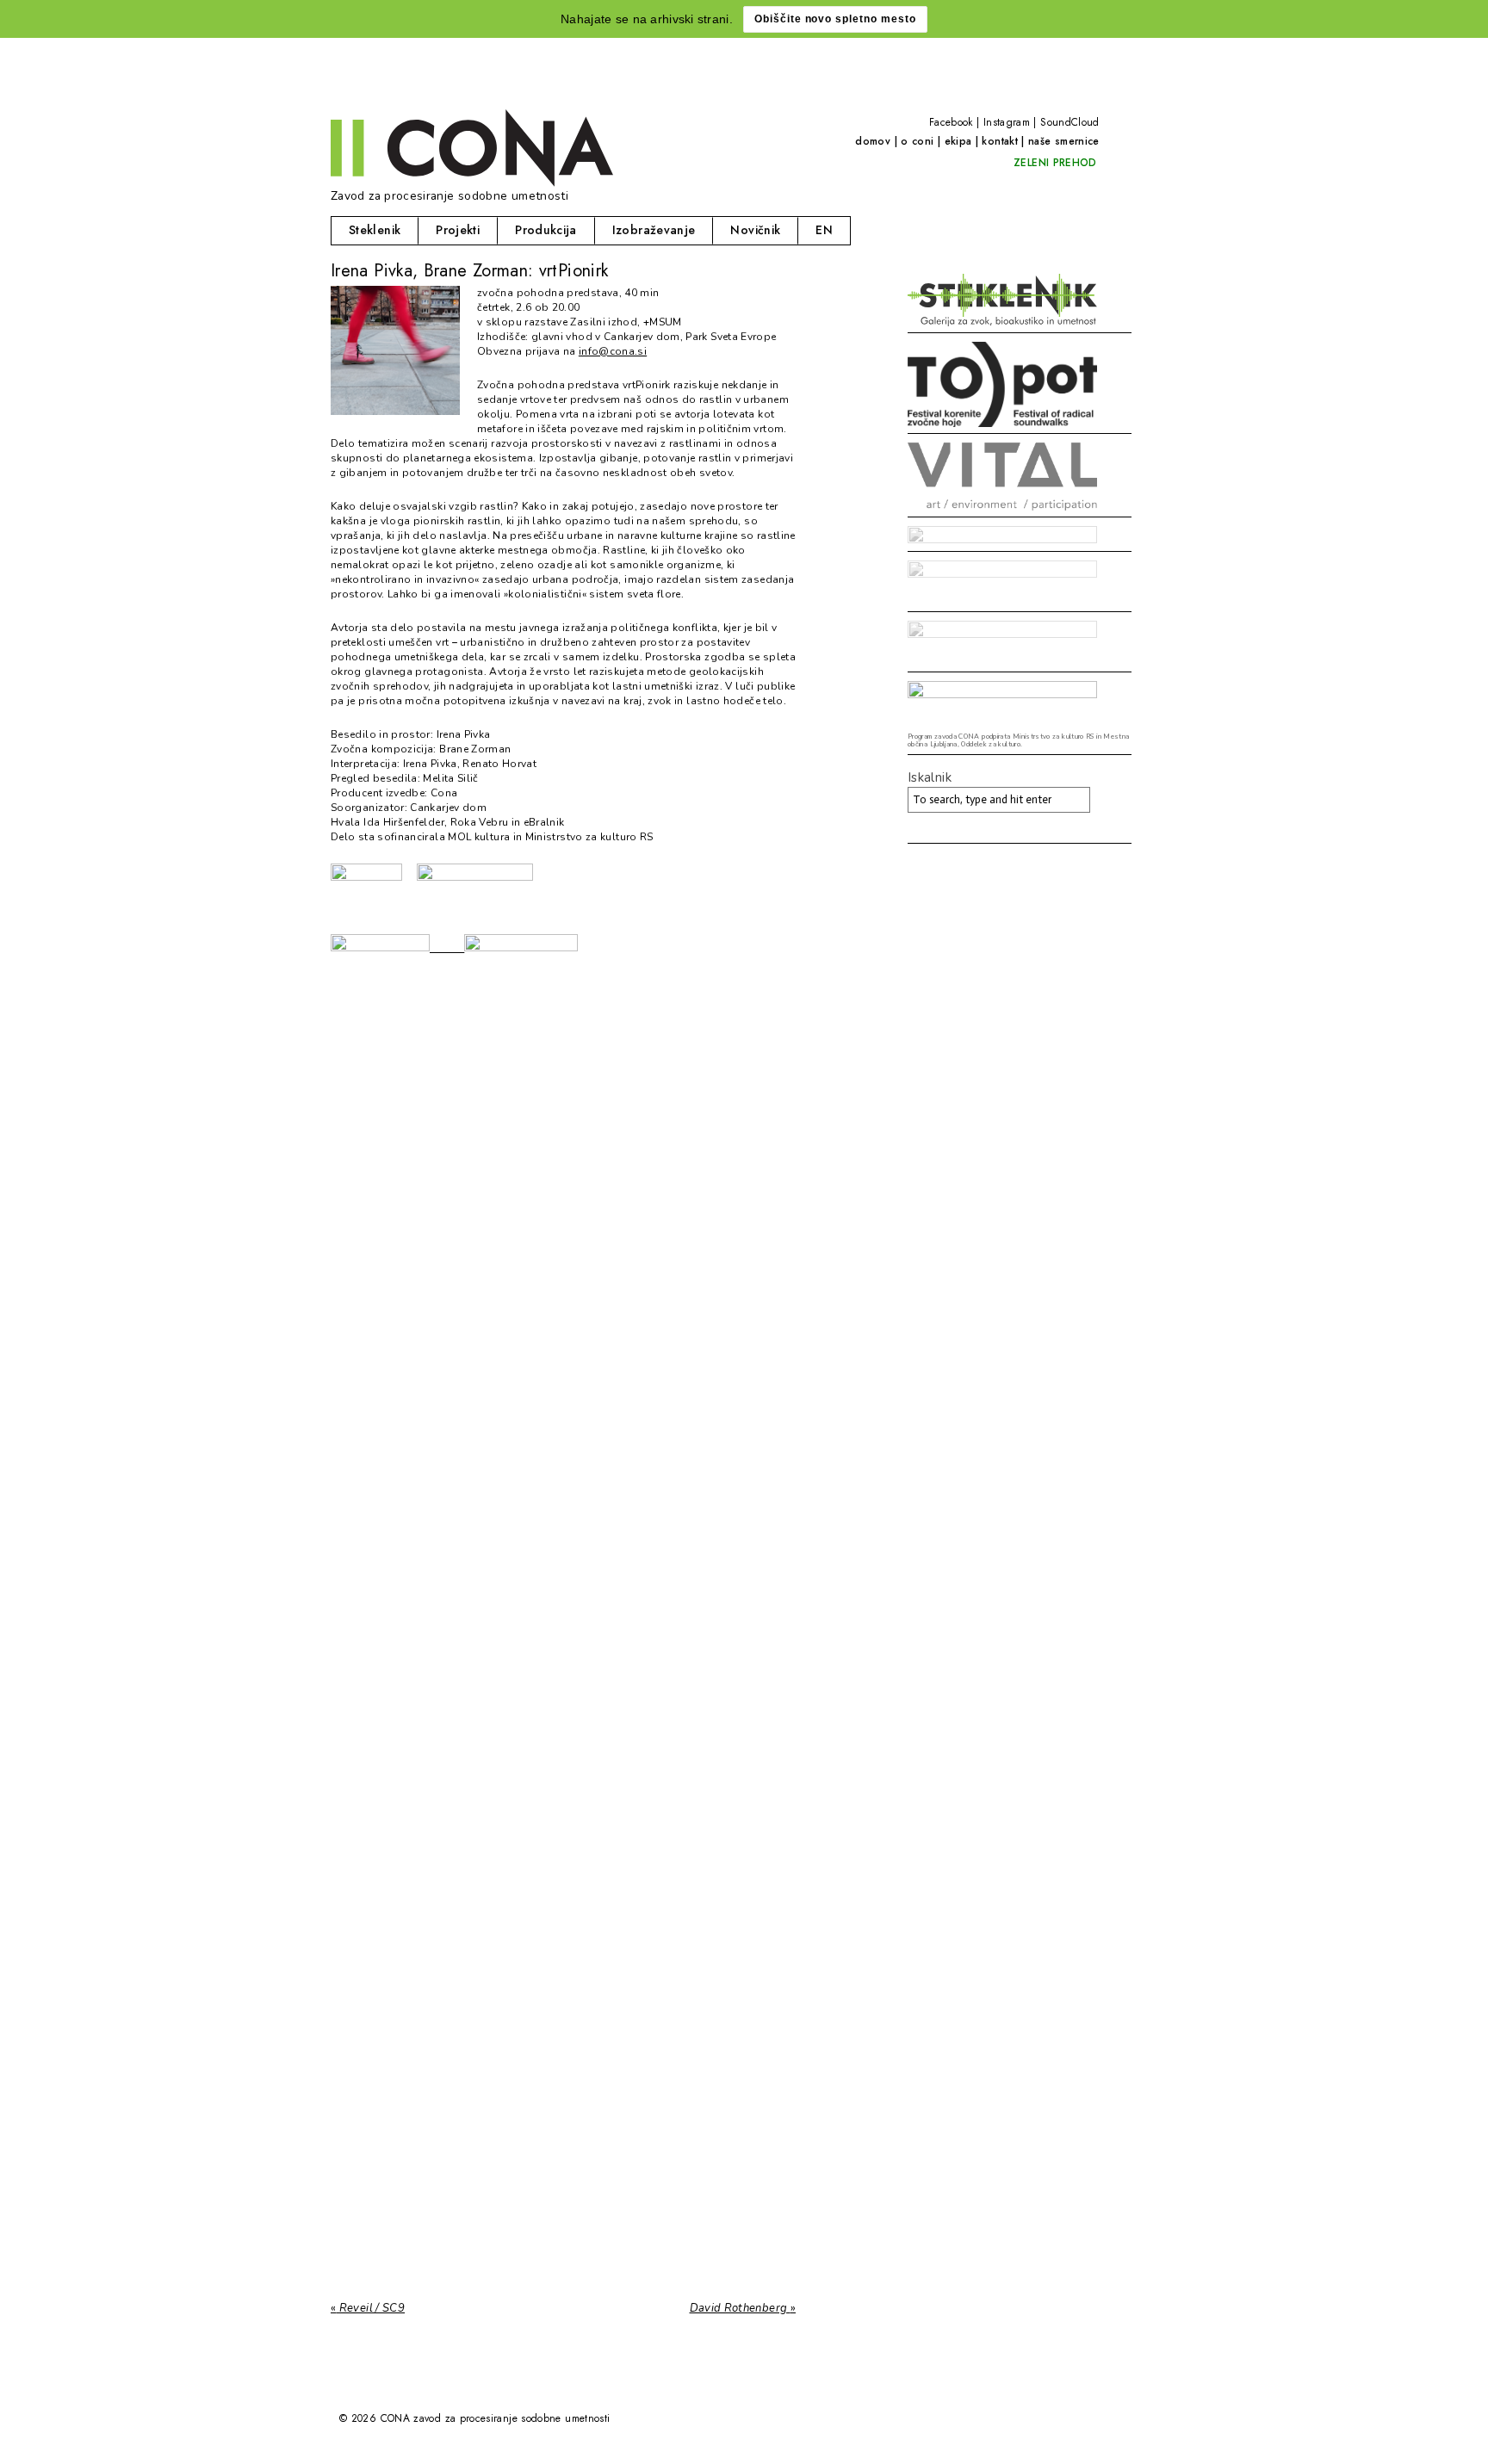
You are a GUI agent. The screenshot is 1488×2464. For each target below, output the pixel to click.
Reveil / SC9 (368, 2308)
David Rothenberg (743, 2308)
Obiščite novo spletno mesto (835, 19)
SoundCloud (1070, 122)
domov (873, 141)
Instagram (1007, 122)
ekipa (958, 141)
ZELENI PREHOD (1055, 163)
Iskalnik (930, 777)
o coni (917, 141)
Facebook (951, 122)
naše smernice (1064, 141)
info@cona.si (613, 351)
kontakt (1000, 141)
